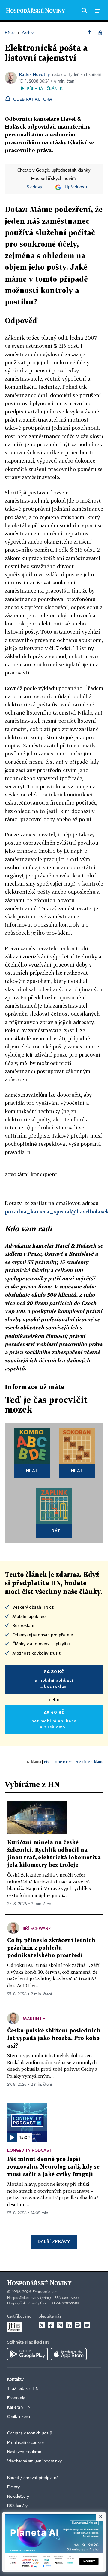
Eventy (13, 2487)
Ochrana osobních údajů (30, 2433)
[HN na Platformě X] (42, 2325)
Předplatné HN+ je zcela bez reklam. (73, 1762)
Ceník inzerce (19, 2417)
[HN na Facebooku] (51, 2325)
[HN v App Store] (69, 2354)
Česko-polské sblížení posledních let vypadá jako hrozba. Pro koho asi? (54, 2038)
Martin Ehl (35, 2018)
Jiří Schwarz (37, 1928)
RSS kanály (17, 2506)
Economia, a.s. (45, 2292)
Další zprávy (54, 2241)
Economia (16, 2398)
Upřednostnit (78, 187)
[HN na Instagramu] (60, 2325)
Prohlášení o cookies (26, 2443)
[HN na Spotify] (78, 2325)
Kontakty (15, 2379)
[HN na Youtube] (87, 2325)
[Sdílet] (89, 33)
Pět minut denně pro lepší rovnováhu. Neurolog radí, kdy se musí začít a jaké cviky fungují (53, 2167)
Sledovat (36, 187)
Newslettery (18, 2497)
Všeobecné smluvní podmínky (34, 2461)
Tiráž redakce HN (23, 2389)
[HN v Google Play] (27, 2354)
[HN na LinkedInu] (69, 2325)
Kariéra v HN (19, 2407)
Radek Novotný (34, 74)
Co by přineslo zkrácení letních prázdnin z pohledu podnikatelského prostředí (51, 1948)
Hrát (32, 1470)
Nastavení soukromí (25, 2452)
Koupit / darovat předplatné (33, 2478)
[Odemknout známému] (100, 33)
